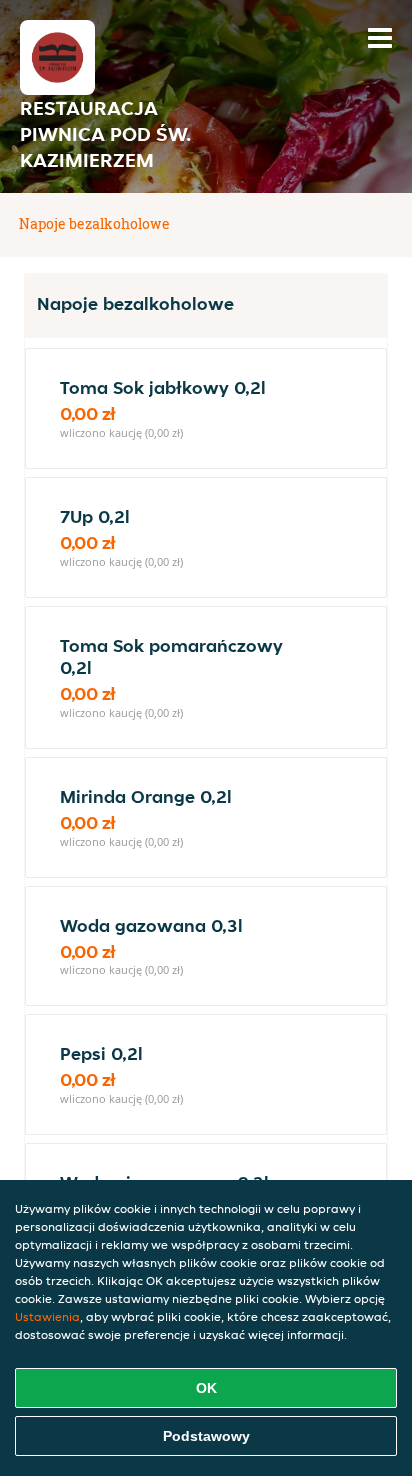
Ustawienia (47, 1316)
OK (206, 1388)
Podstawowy (206, 1436)
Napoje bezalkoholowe (94, 223)
